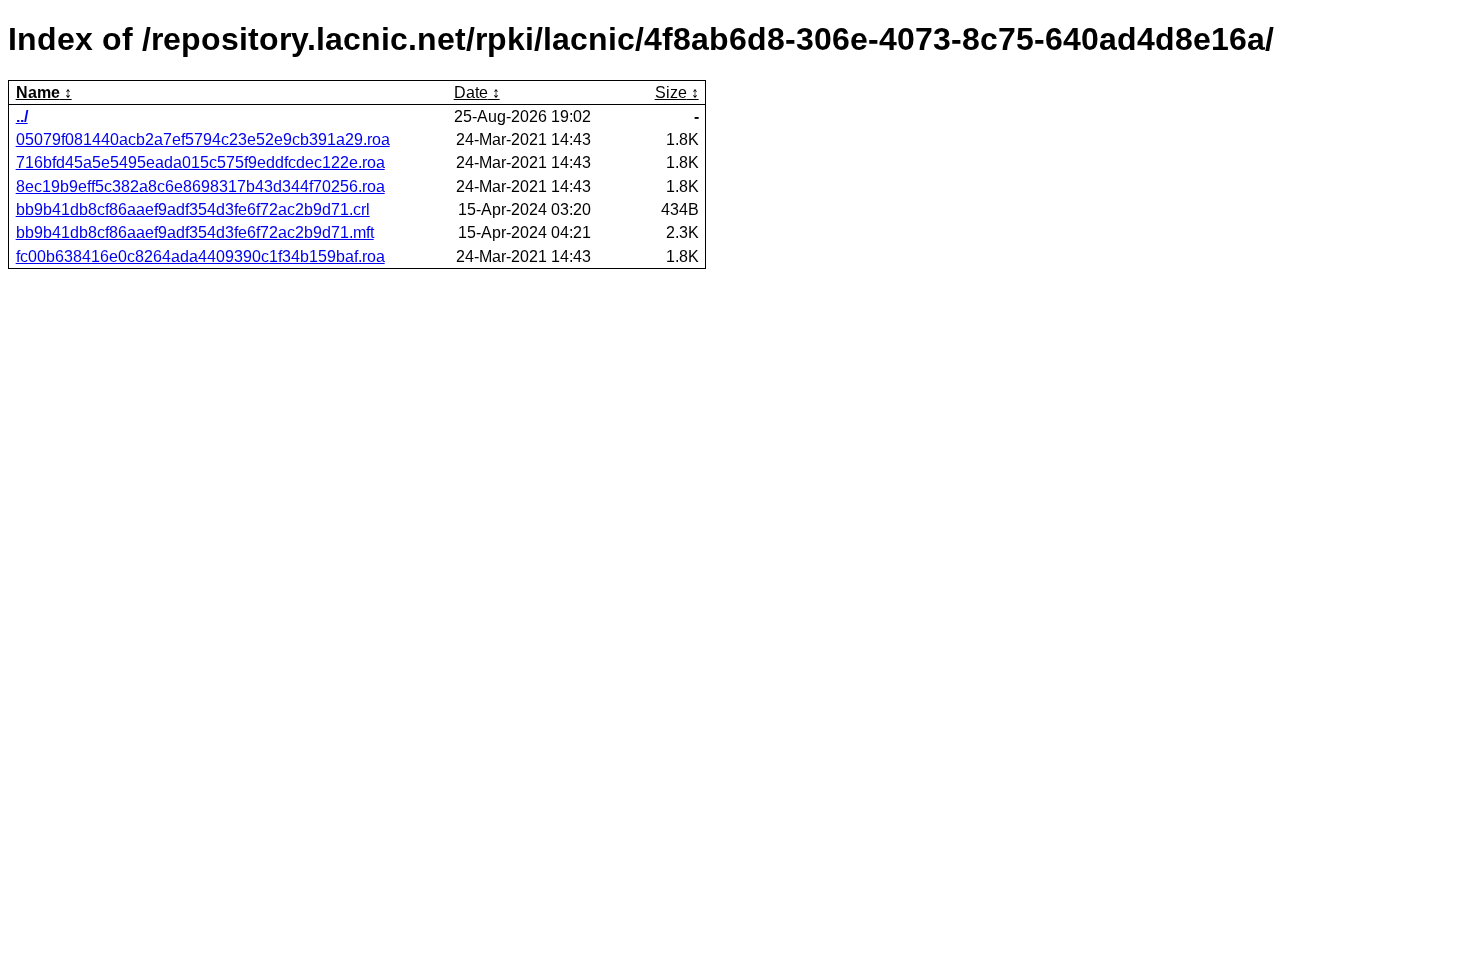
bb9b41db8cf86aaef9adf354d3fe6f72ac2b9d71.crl (193, 209)
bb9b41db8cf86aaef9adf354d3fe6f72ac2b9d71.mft (195, 232)
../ (22, 116)
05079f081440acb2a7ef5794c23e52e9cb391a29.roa (203, 139)
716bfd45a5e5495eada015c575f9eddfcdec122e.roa (200, 162)
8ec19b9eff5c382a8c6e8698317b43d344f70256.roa (200, 186)
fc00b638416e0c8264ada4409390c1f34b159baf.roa (200, 256)
